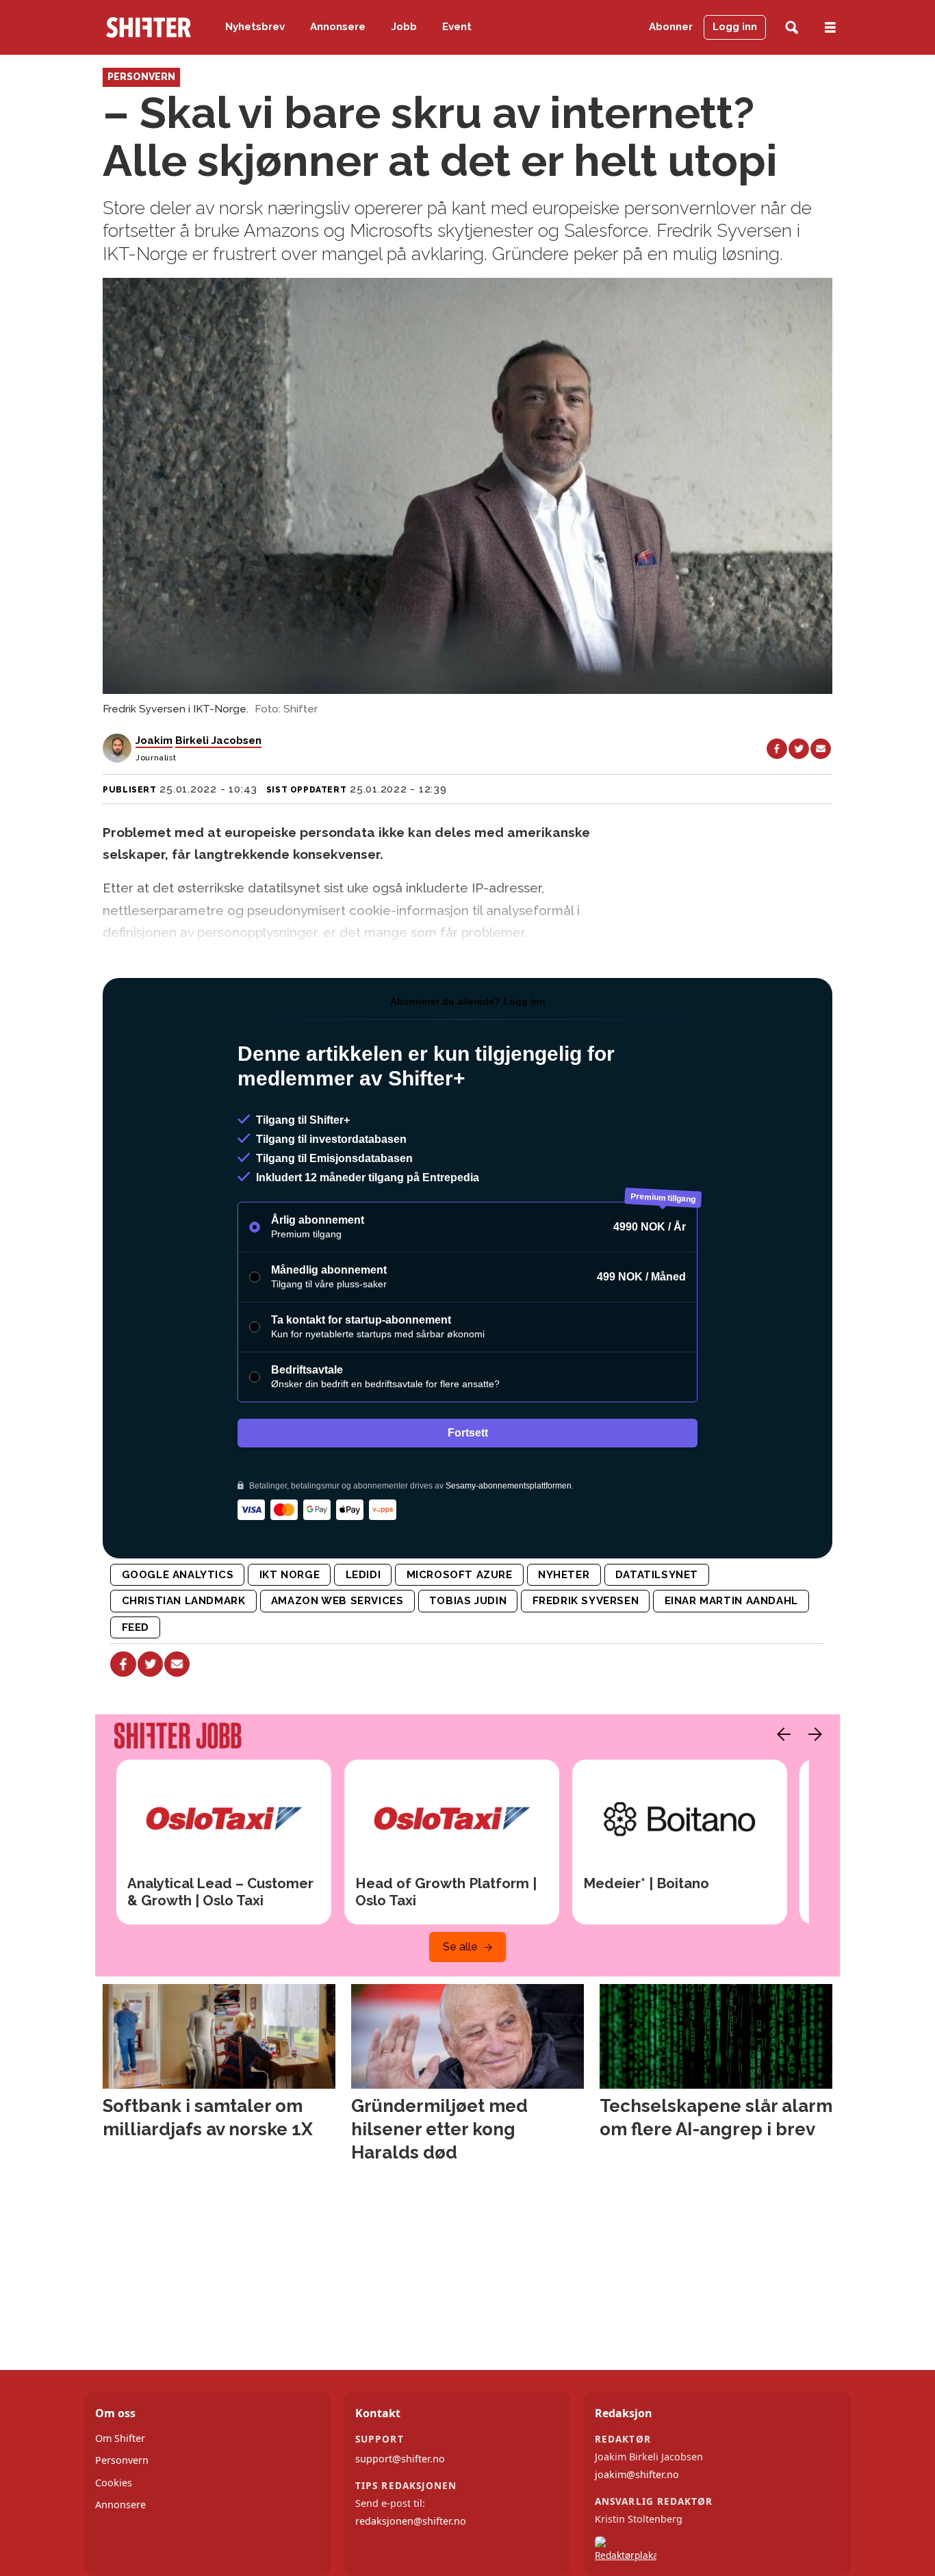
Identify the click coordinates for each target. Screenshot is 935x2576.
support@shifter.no (400, 2459)
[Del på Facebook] (777, 749)
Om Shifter (120, 2438)
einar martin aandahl (731, 1601)
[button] (780, 1734)
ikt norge (290, 1575)
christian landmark (184, 1601)
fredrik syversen (586, 1601)
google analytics (178, 1575)
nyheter (564, 1575)
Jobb (404, 27)
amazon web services (337, 1601)
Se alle (460, 1947)
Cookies (114, 2483)
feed (136, 1627)
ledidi (363, 1575)
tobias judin (468, 1601)
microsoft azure (460, 1575)
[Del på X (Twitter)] (799, 749)
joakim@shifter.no (637, 2474)
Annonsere (338, 27)
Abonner (671, 27)
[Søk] (792, 28)
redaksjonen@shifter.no (411, 2521)
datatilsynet (657, 1575)
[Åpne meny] (830, 28)
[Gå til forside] (149, 27)
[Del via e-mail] (821, 749)
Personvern (122, 2460)
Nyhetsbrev (255, 27)
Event (457, 27)
